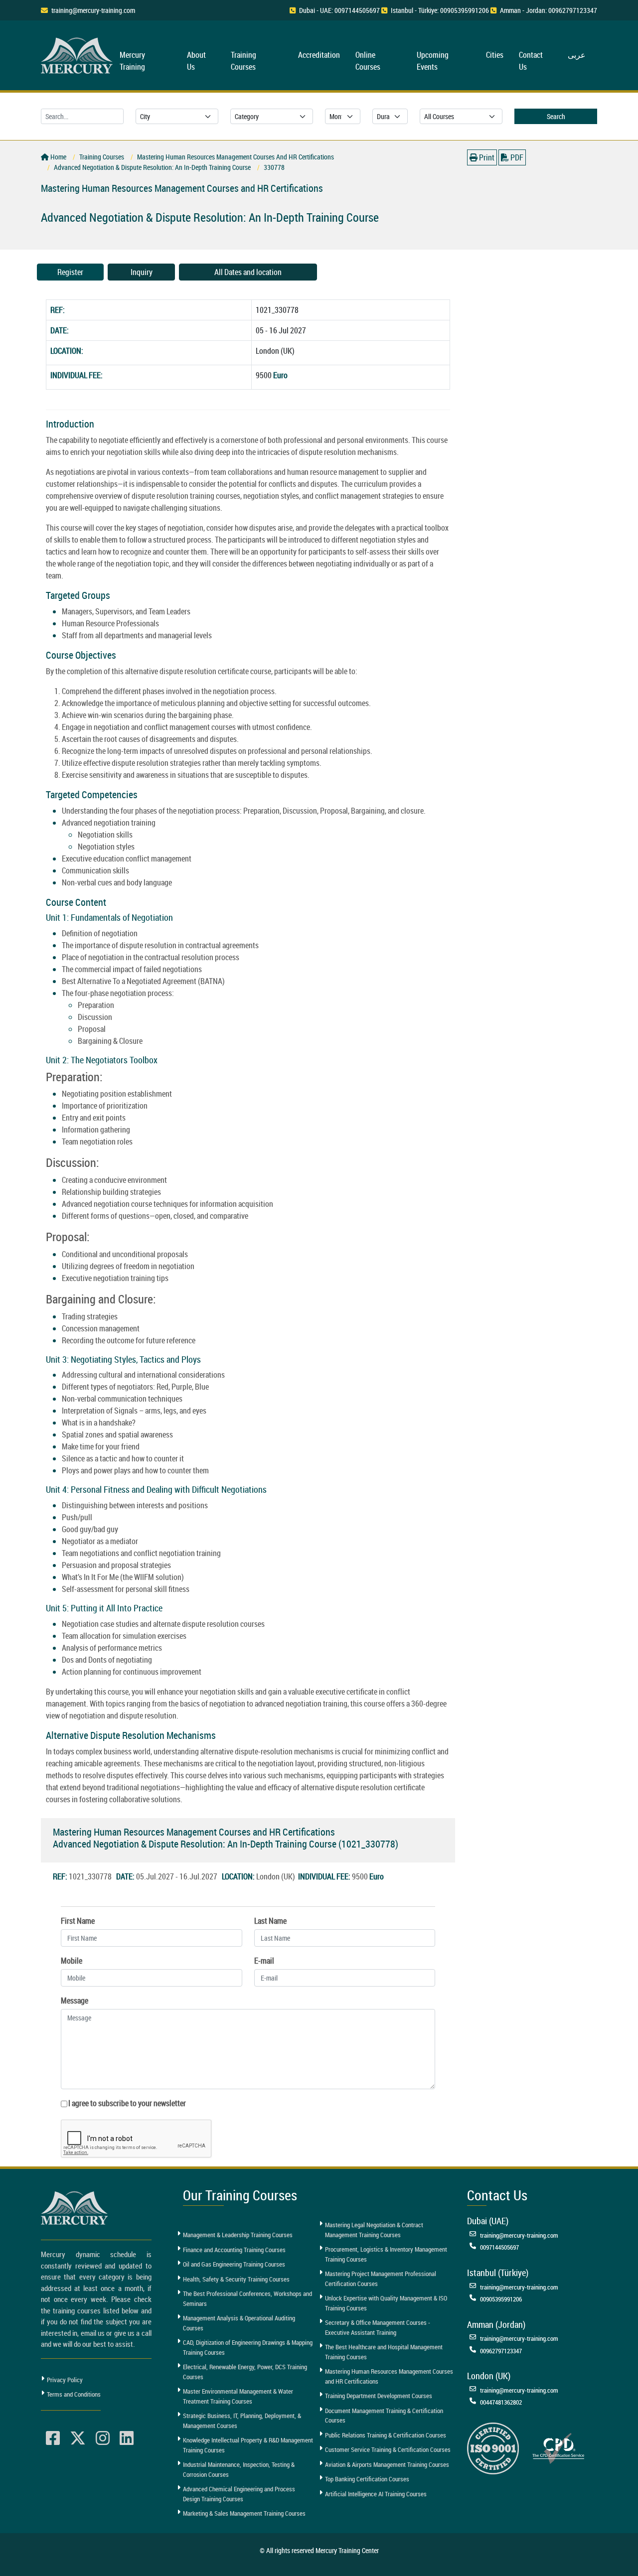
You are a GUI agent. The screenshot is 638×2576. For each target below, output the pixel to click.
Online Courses (368, 61)
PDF (516, 157)
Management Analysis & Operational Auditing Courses (239, 2323)
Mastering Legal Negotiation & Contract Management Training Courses (374, 2230)
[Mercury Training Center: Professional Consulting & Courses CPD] (558, 2447)
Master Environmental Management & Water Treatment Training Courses (238, 2396)
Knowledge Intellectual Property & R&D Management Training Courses (248, 2445)
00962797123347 (501, 2351)
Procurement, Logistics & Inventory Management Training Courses (386, 2254)
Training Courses (243, 61)
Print (486, 157)
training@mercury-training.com (93, 10)
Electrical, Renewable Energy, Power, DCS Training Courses (245, 2372)
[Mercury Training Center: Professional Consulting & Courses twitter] (78, 2438)
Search (556, 116)
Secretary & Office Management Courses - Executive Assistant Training (378, 2327)
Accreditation (319, 55)
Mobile (72, 1961)
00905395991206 (501, 2299)
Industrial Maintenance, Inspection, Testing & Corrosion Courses (239, 2469)
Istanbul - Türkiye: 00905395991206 (440, 10)
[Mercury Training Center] (76, 2208)
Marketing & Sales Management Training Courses (244, 2513)
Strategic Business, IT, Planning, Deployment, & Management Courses (242, 2421)
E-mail (264, 1961)
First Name (78, 1921)
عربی (577, 55)
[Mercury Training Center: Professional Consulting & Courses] (78, 54)
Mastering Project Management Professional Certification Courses (381, 2279)
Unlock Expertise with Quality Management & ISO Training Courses (386, 2303)
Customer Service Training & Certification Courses (388, 2449)
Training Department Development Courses (379, 2396)
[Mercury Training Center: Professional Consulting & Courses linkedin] (127, 2438)
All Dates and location (248, 272)
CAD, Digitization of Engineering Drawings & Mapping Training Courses (248, 2347)
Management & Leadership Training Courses (238, 2235)
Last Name (270, 1921)
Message (75, 2001)
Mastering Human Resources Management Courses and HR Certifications (389, 2376)
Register (70, 272)
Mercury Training (132, 61)
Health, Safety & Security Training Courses (236, 2279)
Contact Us (531, 61)
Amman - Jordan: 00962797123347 (549, 10)
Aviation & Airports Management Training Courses (387, 2464)
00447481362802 (501, 2402)
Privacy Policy (65, 2380)
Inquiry (142, 272)
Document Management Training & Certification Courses (384, 2416)
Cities (495, 55)
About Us (196, 61)
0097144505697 (499, 2247)
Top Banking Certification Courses (367, 2479)
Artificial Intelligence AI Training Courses (376, 2494)
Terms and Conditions (74, 2394)
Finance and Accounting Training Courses (234, 2250)
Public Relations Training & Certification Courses (386, 2435)
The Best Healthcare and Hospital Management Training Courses (384, 2352)
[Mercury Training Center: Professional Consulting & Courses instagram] (103, 2438)
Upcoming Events (433, 61)
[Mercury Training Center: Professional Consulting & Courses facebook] (53, 2438)
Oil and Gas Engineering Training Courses (234, 2264)
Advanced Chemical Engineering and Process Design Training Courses (239, 2494)
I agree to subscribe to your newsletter (127, 2103)
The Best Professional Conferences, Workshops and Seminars (247, 2298)
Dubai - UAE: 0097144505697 (339, 10)
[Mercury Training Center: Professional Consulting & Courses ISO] (493, 2447)
